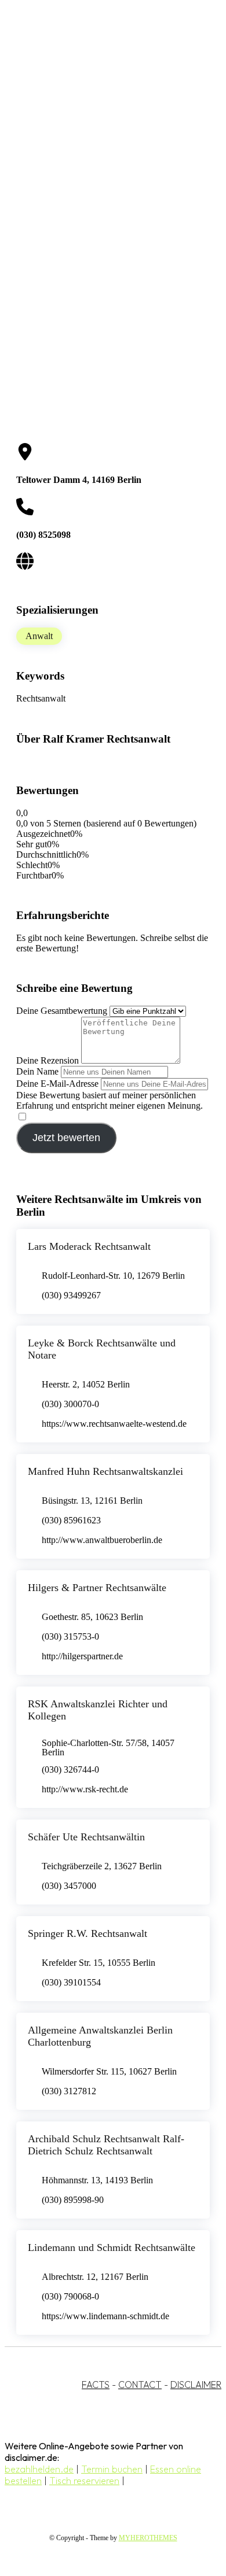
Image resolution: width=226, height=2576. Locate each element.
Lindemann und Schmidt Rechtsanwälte (112, 2247)
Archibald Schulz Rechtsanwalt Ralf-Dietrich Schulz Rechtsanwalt (106, 2145)
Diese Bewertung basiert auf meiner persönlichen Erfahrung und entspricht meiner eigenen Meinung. (110, 1100)
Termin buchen (112, 2469)
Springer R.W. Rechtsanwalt (88, 1933)
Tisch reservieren (84, 2481)
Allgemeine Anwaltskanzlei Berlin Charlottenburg (100, 2036)
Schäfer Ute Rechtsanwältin (86, 1837)
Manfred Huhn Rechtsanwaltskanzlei (105, 1471)
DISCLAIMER (196, 2385)
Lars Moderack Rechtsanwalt (89, 1246)
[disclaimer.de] (101, 105)
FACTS (96, 2385)
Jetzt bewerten (66, 1138)
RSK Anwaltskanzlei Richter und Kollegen (98, 1710)
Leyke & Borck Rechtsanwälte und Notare (102, 1349)
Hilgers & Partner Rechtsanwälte (97, 1588)
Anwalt (39, 636)
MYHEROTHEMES (148, 2538)
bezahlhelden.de (39, 2469)
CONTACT (140, 2385)
